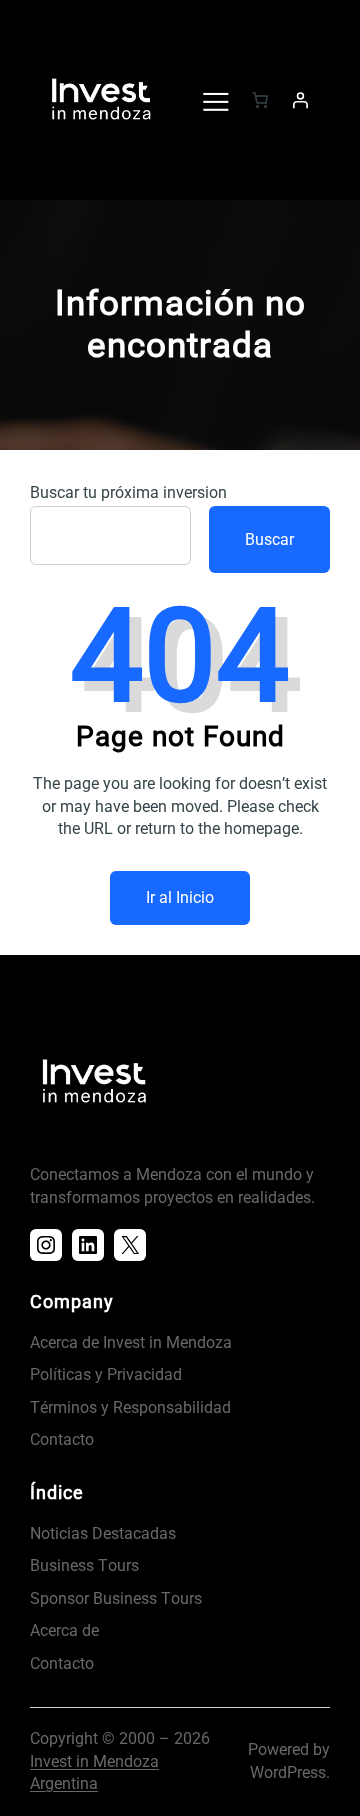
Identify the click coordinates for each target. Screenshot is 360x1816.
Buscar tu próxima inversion (128, 492)
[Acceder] (300, 100)
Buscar (269, 539)
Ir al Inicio (180, 897)
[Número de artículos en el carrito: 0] (260, 100)
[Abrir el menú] (215, 100)
